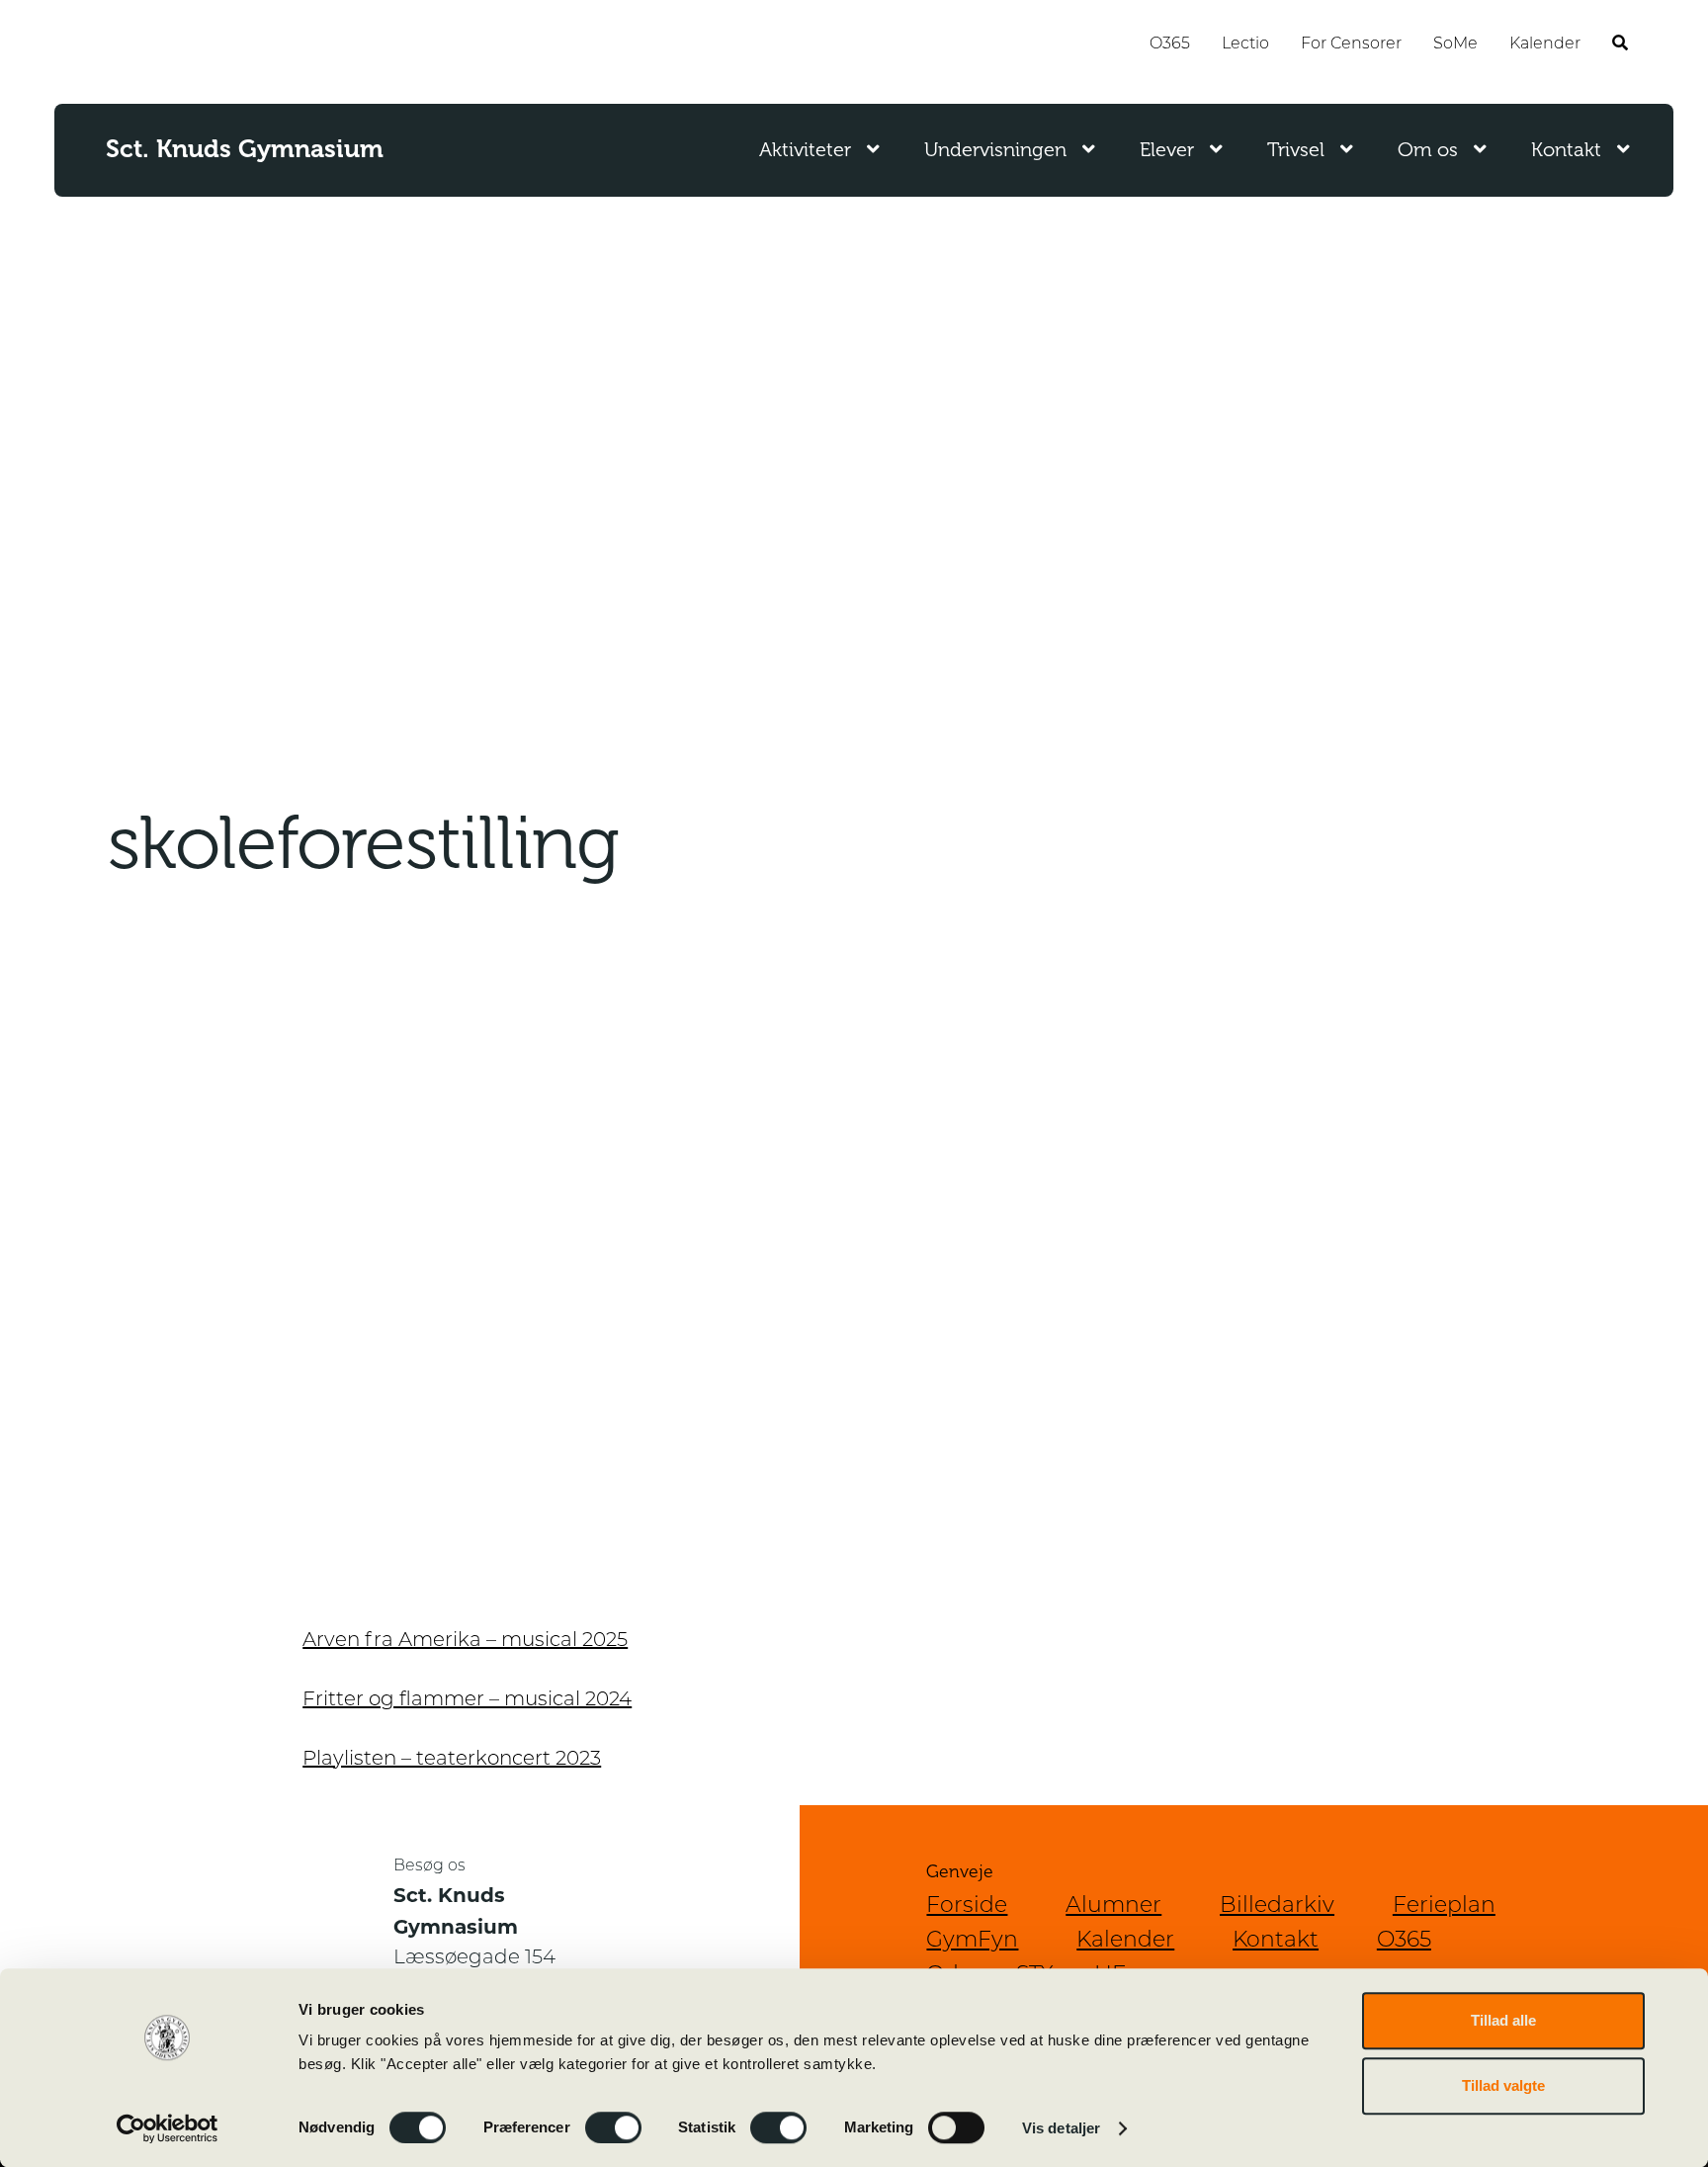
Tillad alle (1503, 2020)
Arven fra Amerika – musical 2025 (465, 1641)
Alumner (1113, 1907)
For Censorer (1351, 44)
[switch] (613, 2127)
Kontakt (1566, 150)
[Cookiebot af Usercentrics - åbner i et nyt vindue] (168, 2128)
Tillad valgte (1503, 2085)
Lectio (1245, 44)
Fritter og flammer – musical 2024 (467, 1700)
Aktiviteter (805, 150)
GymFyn (972, 1941)
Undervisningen (995, 150)
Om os (1428, 150)
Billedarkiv (1277, 1907)
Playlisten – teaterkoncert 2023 (452, 1760)
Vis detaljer (1061, 2128)
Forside (967, 1907)
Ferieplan (1444, 1907)
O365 (1170, 44)
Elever (1167, 150)
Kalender (1545, 44)
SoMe (1455, 44)
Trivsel (1296, 150)
